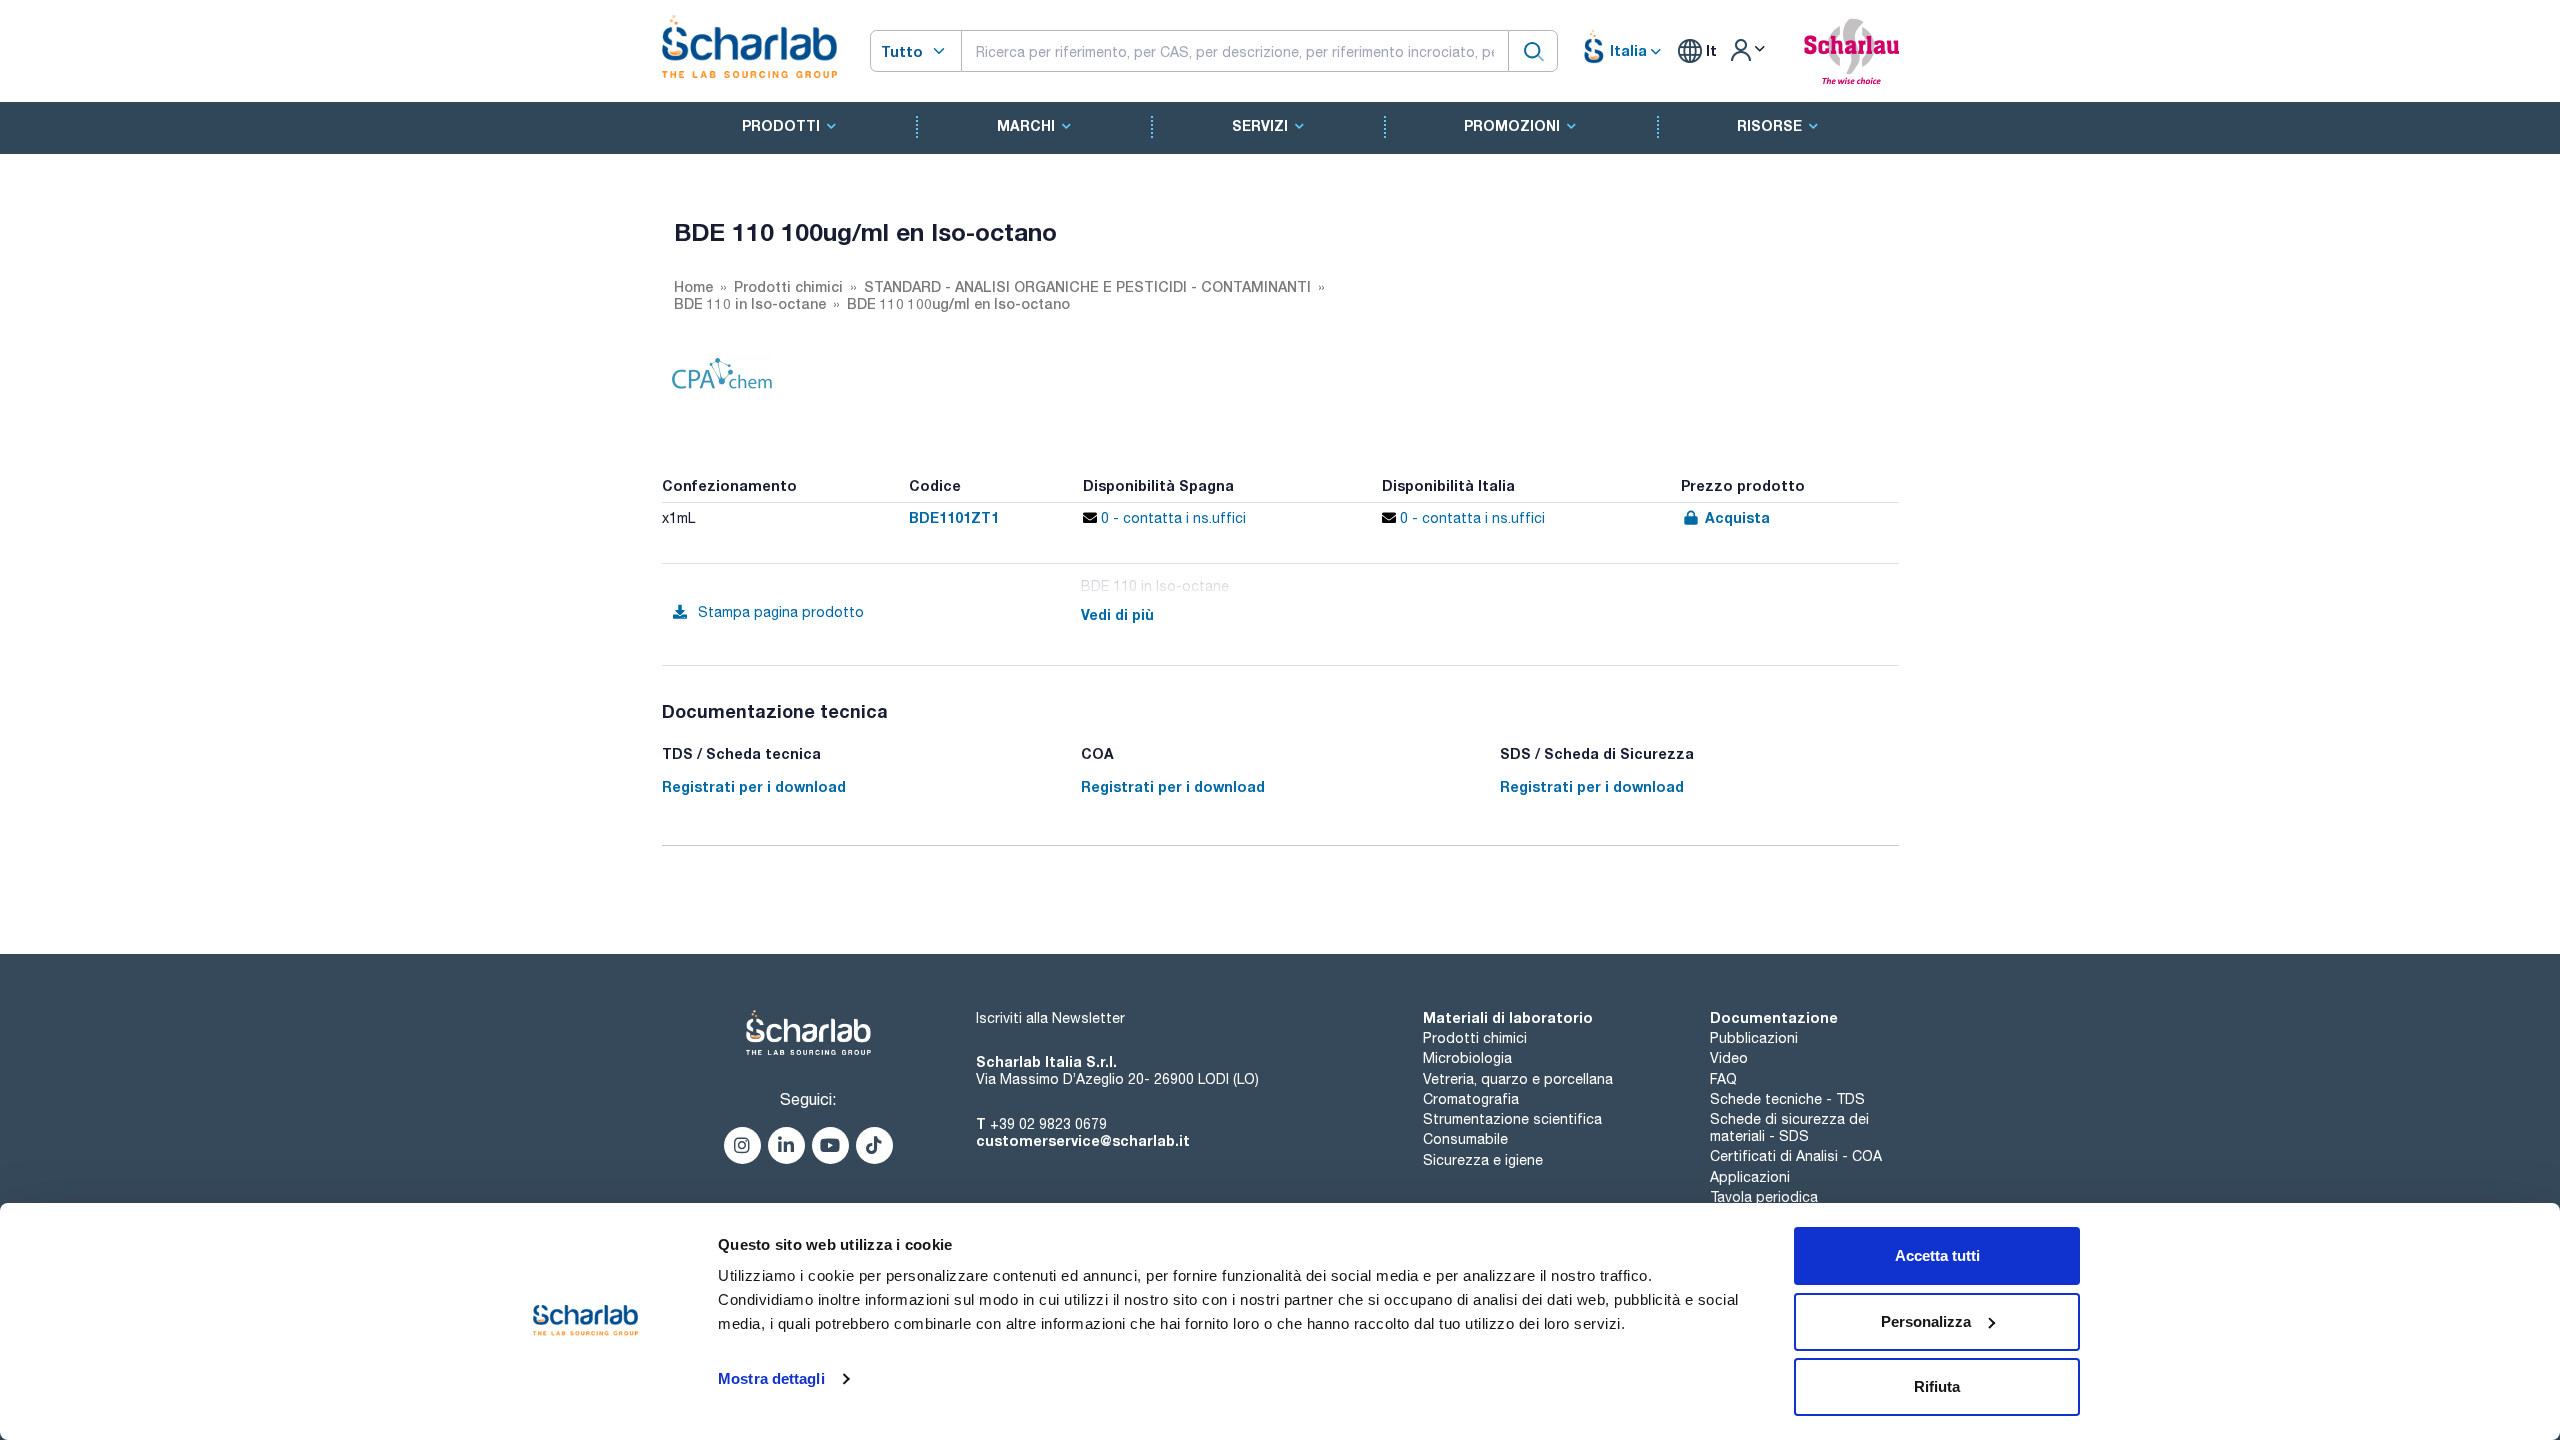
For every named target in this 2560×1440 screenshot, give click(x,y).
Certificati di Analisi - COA (1796, 1156)
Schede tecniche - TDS (1787, 1099)
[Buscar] (1533, 50)
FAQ (1723, 1079)
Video (1729, 1058)
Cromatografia (1471, 1099)
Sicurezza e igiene (1483, 1160)
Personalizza (1926, 1321)
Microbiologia (1467, 1058)
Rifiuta (1937, 1386)
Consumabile (1465, 1139)
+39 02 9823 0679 (1048, 1124)
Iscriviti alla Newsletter (1050, 1018)
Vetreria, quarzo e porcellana (1518, 1079)
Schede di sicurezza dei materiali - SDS (1789, 1127)
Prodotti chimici (1475, 1038)
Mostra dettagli (771, 1378)
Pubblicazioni (1754, 1038)
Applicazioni (1750, 1177)
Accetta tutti (1937, 1255)
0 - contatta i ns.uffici (1171, 518)
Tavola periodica (1764, 1197)
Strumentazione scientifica (1512, 1119)
